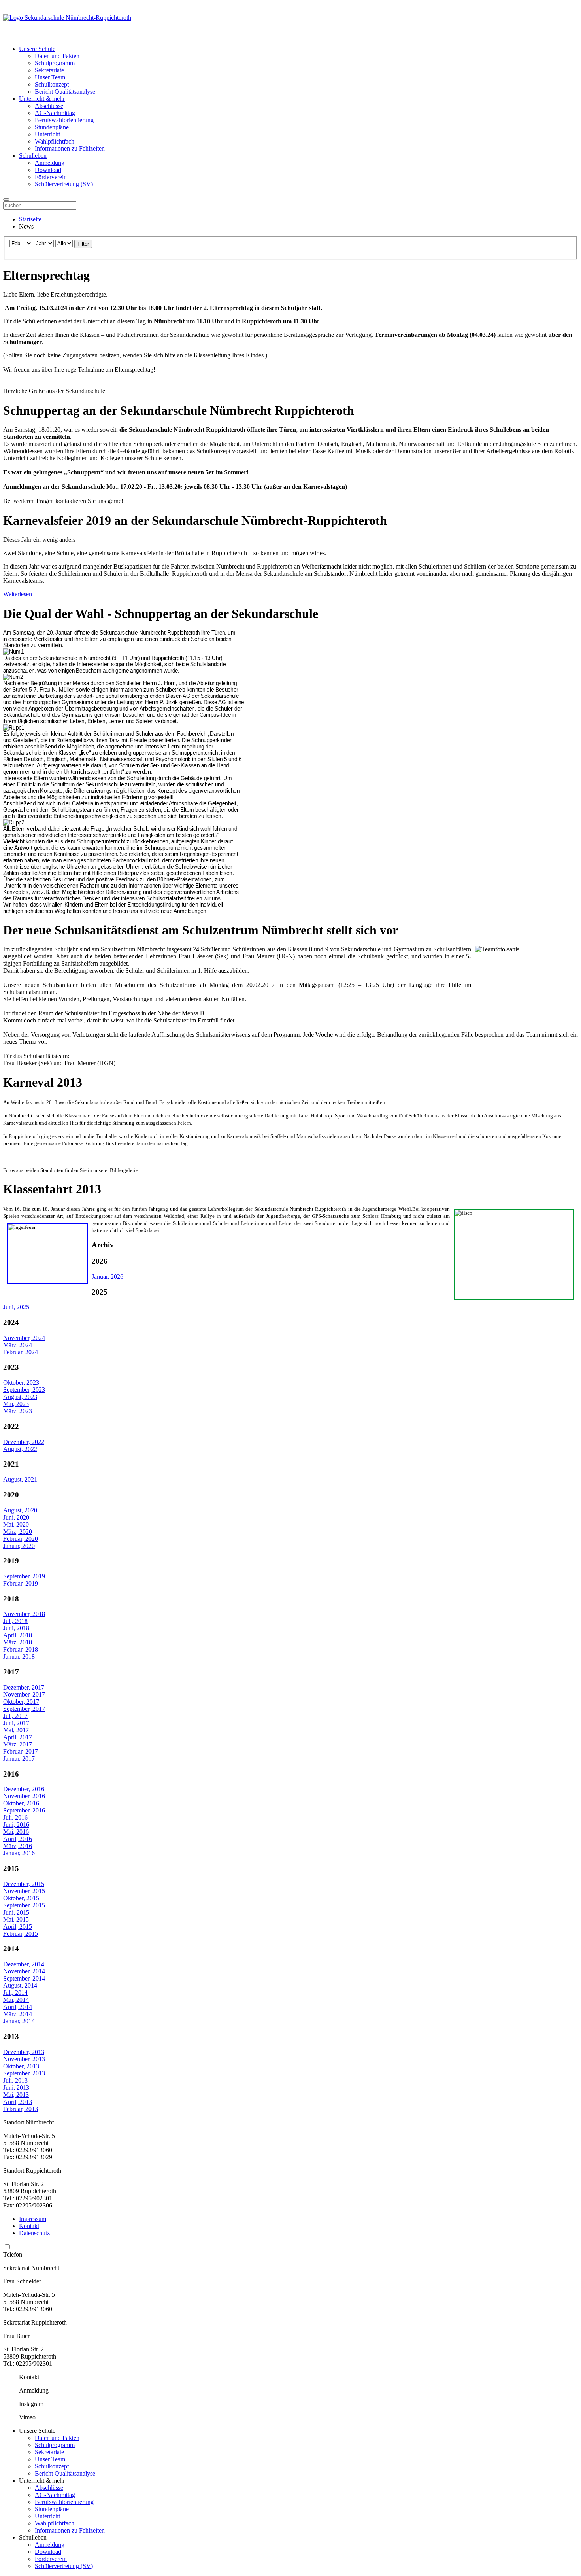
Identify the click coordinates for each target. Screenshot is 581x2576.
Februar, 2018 (21, 1649)
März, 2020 (18, 1532)
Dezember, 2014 (24, 1964)
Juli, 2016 (15, 1817)
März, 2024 (18, 1345)
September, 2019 (24, 1576)
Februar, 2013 (21, 2109)
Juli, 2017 (15, 1716)
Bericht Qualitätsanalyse (65, 92)
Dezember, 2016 (24, 1789)
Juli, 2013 (15, 2080)
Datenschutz (34, 2233)
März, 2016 (18, 1846)
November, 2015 (24, 1891)
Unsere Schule (37, 49)
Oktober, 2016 (21, 1803)
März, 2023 (18, 1411)
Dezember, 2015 (24, 1884)
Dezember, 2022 (24, 1442)
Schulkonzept (52, 84)
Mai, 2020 (16, 1524)
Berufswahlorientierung (64, 120)
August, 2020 (20, 1510)
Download (48, 170)
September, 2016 (24, 1810)
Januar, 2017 (19, 1759)
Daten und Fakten (57, 56)
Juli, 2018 (15, 1621)
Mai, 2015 (16, 1919)
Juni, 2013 (16, 2087)
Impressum (33, 2219)
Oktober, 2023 (21, 1382)
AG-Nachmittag (55, 113)
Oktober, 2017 (21, 1702)
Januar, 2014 (19, 2021)
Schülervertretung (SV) (64, 184)
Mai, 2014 (16, 2000)
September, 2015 (24, 1905)
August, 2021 (20, 1479)
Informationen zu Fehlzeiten (70, 148)
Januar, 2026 (108, 1277)
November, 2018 (24, 1614)
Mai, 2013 (16, 2095)
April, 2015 (18, 1927)
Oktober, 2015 (21, 1898)
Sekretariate (49, 70)
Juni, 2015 (16, 1912)
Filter (83, 244)
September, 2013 (24, 2073)
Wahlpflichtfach (55, 141)
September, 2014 (24, 1978)
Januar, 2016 (19, 1853)
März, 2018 (18, 1642)
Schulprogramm (55, 63)
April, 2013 (18, 2102)
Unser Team (50, 77)
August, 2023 (20, 1397)
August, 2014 (20, 1985)
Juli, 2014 (15, 1993)
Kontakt (29, 2226)
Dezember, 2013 (24, 2052)
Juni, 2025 (16, 1307)
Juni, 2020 (16, 1517)
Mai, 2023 (16, 1404)
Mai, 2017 (16, 1730)
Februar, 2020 (21, 1539)
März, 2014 (18, 2014)
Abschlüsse (49, 106)
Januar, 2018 (19, 1657)
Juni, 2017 (16, 1723)
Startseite (30, 219)
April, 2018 (18, 1635)
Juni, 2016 (16, 1825)
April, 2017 (18, 1737)
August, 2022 (20, 1449)
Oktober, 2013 (21, 2066)
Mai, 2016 (16, 1832)
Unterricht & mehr (42, 99)
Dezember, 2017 (24, 1687)
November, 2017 (24, 1694)
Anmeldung (50, 163)
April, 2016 (18, 1839)
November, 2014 (24, 1971)
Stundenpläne (52, 127)
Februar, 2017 (21, 1751)
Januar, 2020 (19, 1546)
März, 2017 (18, 1744)
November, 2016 (24, 1796)
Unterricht (47, 134)
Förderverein (51, 177)
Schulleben (33, 156)
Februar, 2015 (21, 1934)
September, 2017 (24, 1709)
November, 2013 (24, 2059)
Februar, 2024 (21, 1352)
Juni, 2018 (16, 1628)
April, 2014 (18, 2007)
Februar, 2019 (21, 1583)
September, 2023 (24, 1390)
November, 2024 (24, 1338)
